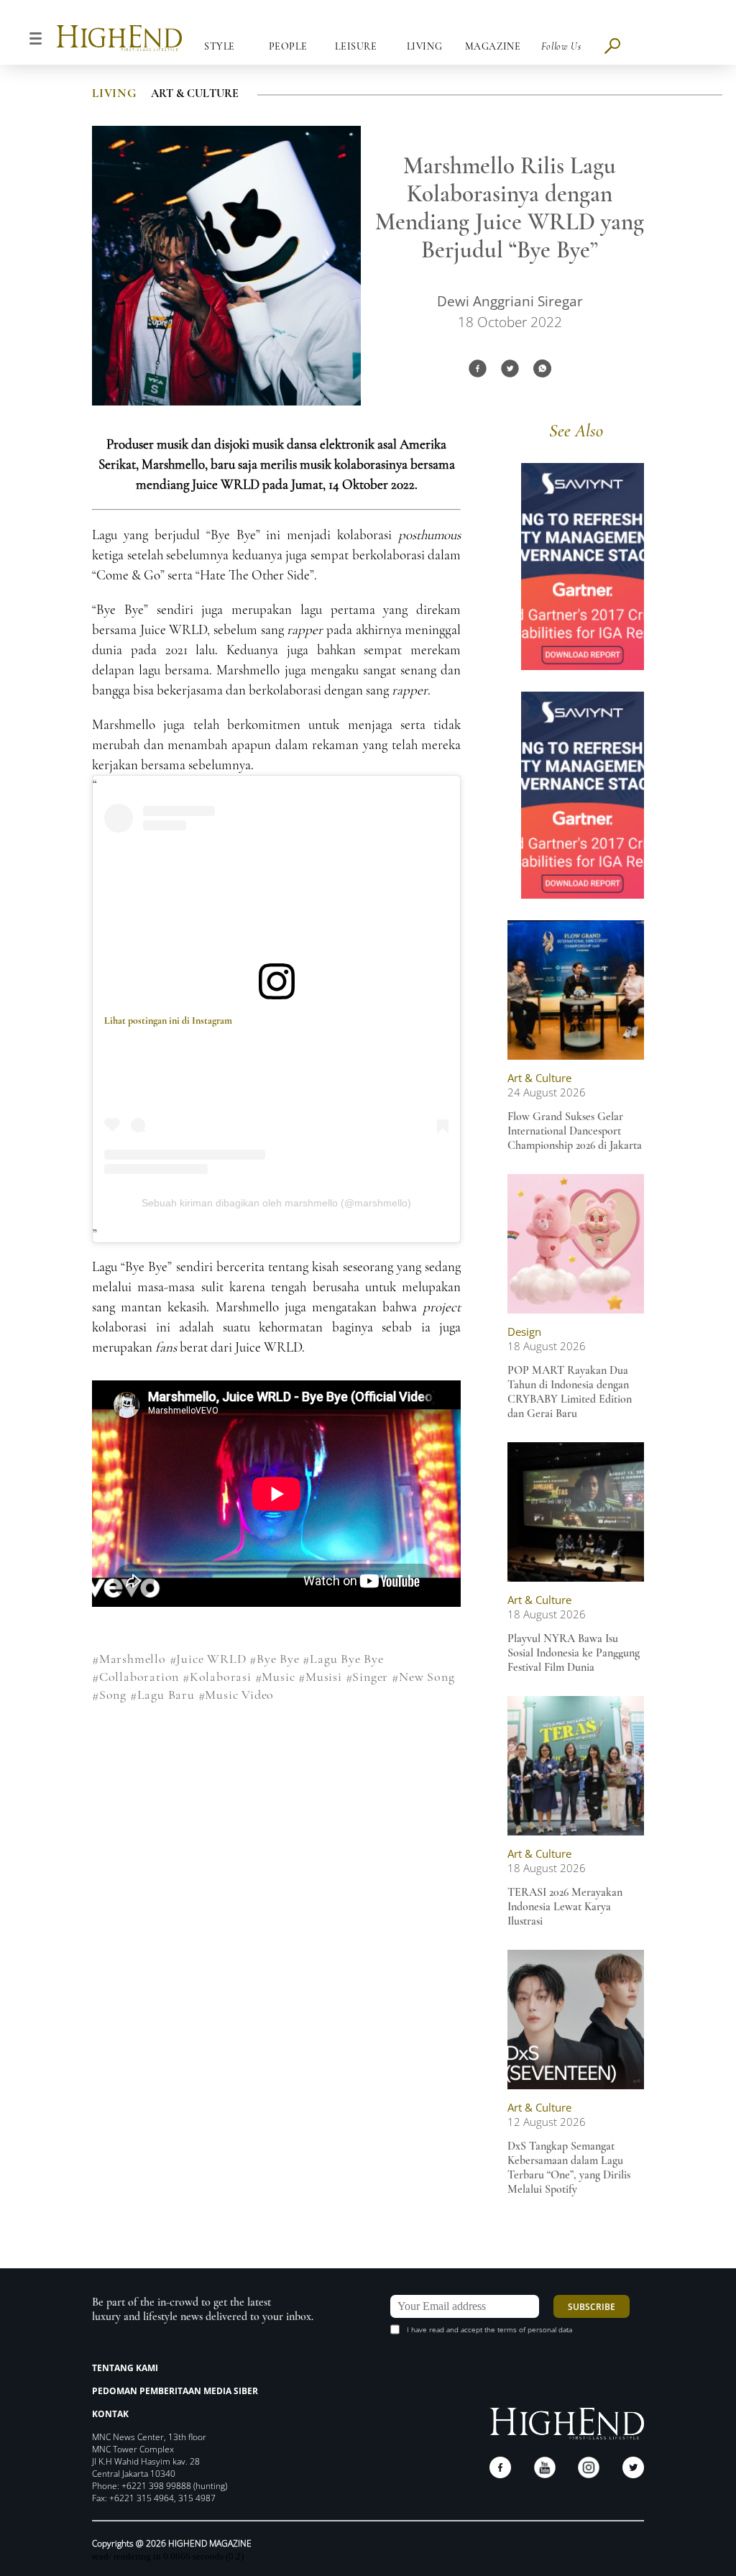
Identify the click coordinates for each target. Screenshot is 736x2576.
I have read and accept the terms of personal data (489, 2329)
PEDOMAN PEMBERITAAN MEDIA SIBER (175, 2391)
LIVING (114, 93)
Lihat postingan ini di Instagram (168, 1021)
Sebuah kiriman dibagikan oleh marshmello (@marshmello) (276, 1203)
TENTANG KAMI (125, 2368)
